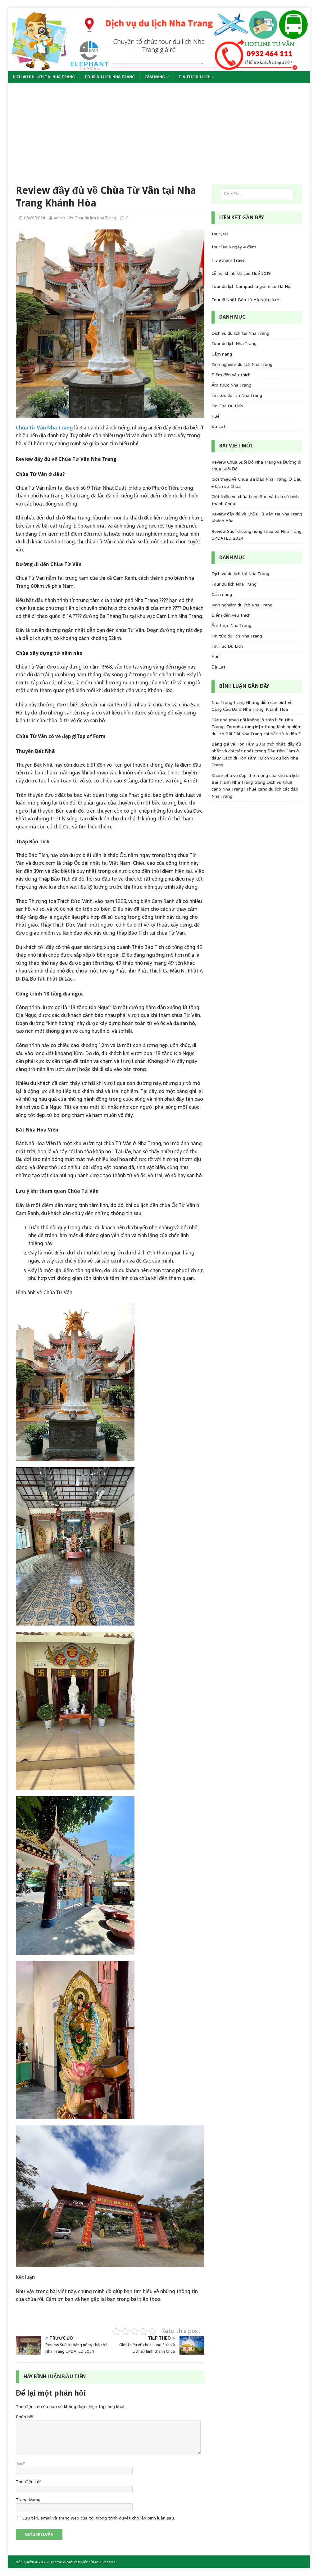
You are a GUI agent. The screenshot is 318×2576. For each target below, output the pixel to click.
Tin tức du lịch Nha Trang (237, 395)
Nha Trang (222, 702)
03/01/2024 (35, 218)
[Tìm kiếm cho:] (257, 194)
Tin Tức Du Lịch (195, 77)
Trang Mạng (28, 2500)
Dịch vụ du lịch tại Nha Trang (44, 77)
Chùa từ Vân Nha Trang (44, 428)
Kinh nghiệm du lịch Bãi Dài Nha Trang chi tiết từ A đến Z (257, 730)
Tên (20, 2463)
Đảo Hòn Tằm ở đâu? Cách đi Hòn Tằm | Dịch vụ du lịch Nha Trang (255, 758)
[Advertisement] (159, 130)
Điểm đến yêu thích (231, 375)
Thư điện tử (28, 2482)
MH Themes (105, 2562)
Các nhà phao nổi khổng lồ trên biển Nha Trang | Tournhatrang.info (252, 723)
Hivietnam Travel (229, 260)
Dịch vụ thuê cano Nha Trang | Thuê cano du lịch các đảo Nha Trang (255, 789)
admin (59, 218)
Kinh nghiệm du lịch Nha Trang (242, 364)
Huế (216, 416)
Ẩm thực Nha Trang (231, 385)
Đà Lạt (218, 426)
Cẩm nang (155, 77)
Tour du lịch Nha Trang (110, 77)
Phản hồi (25, 2417)
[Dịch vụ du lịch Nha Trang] (159, 67)
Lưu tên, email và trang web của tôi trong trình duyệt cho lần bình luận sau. (98, 2518)
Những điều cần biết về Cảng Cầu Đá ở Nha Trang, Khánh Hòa (252, 706)
